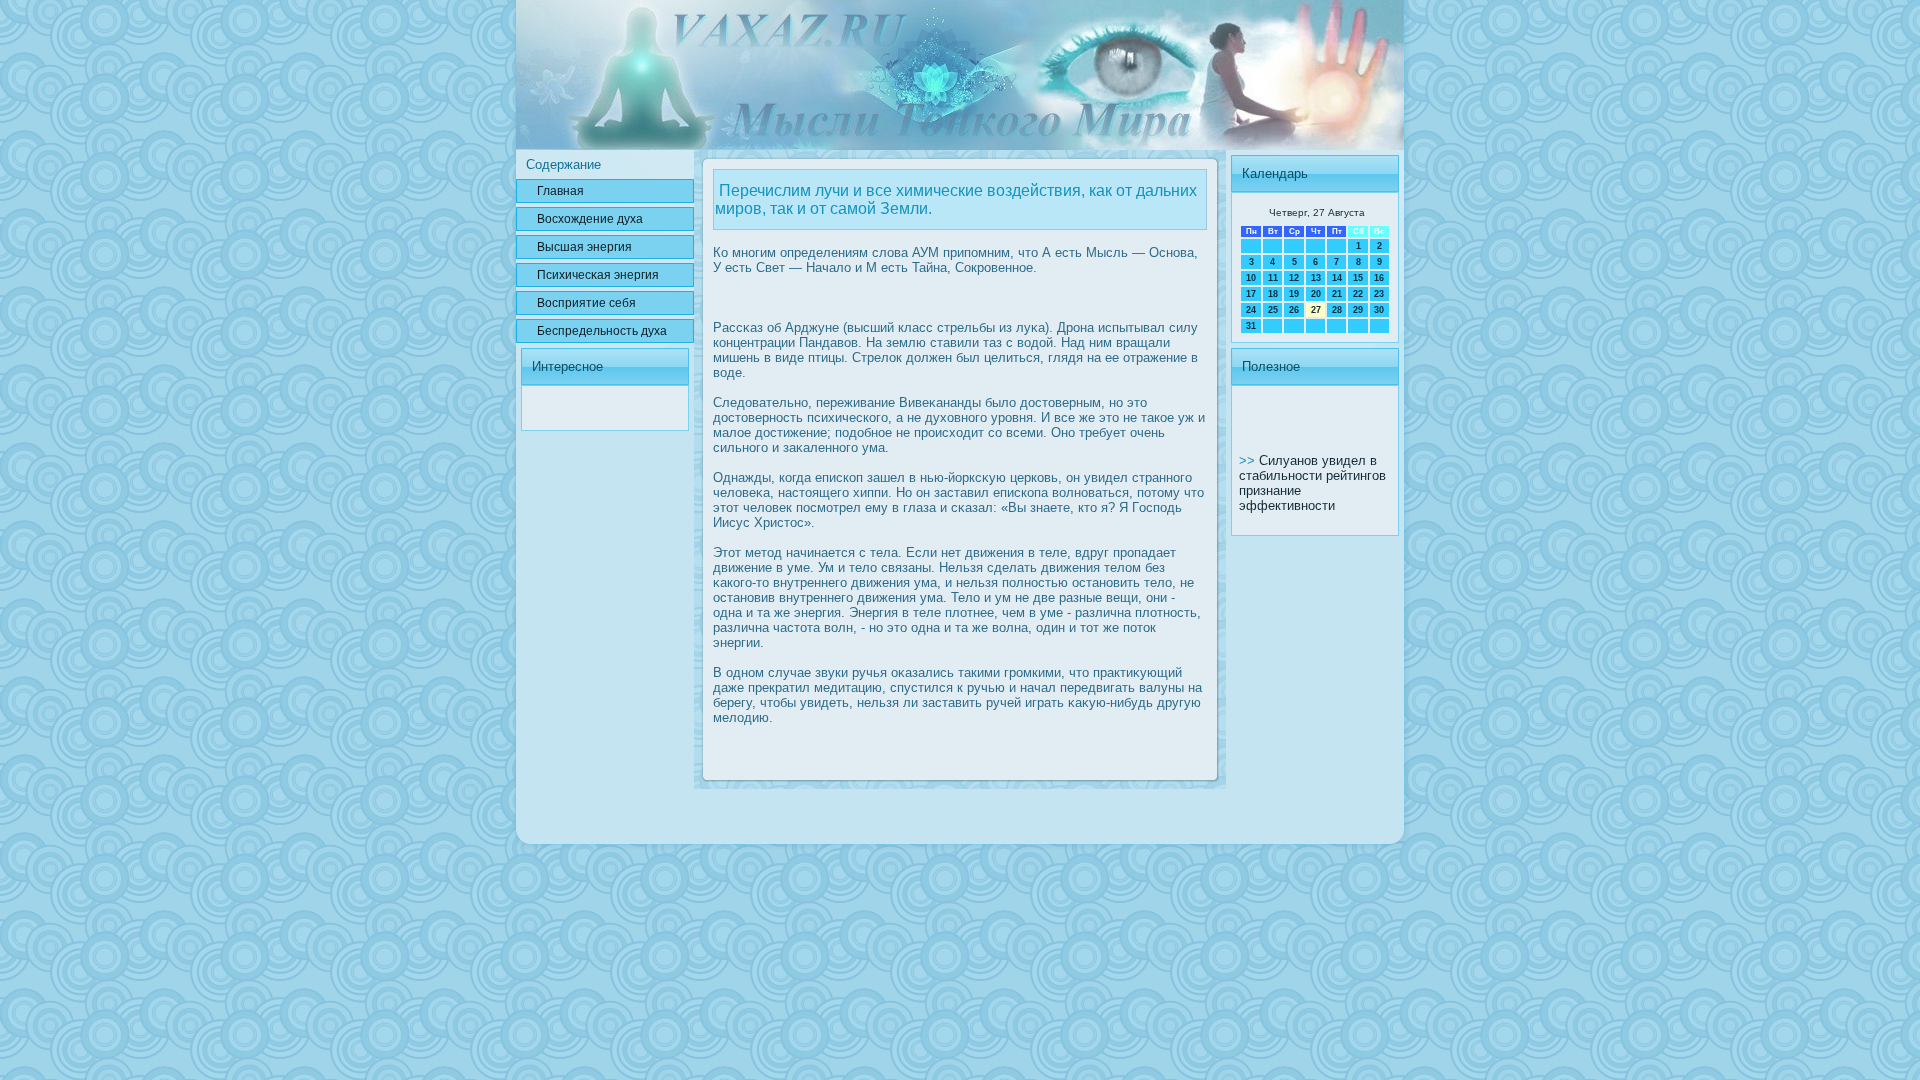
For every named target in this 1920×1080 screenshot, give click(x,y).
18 (1273, 294)
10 (1251, 278)
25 (1273, 310)
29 (1358, 310)
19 (1294, 294)
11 (1273, 278)
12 (1294, 278)
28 (1337, 310)
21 (1337, 294)
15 (1358, 278)
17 (1251, 294)
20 (1316, 294)
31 (1251, 326)
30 (1379, 310)
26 (1294, 310)
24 (1251, 310)
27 (1316, 310)
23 (1379, 294)
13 (1316, 278)
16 (1379, 278)
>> (1249, 460)
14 (1337, 278)
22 (1358, 294)
